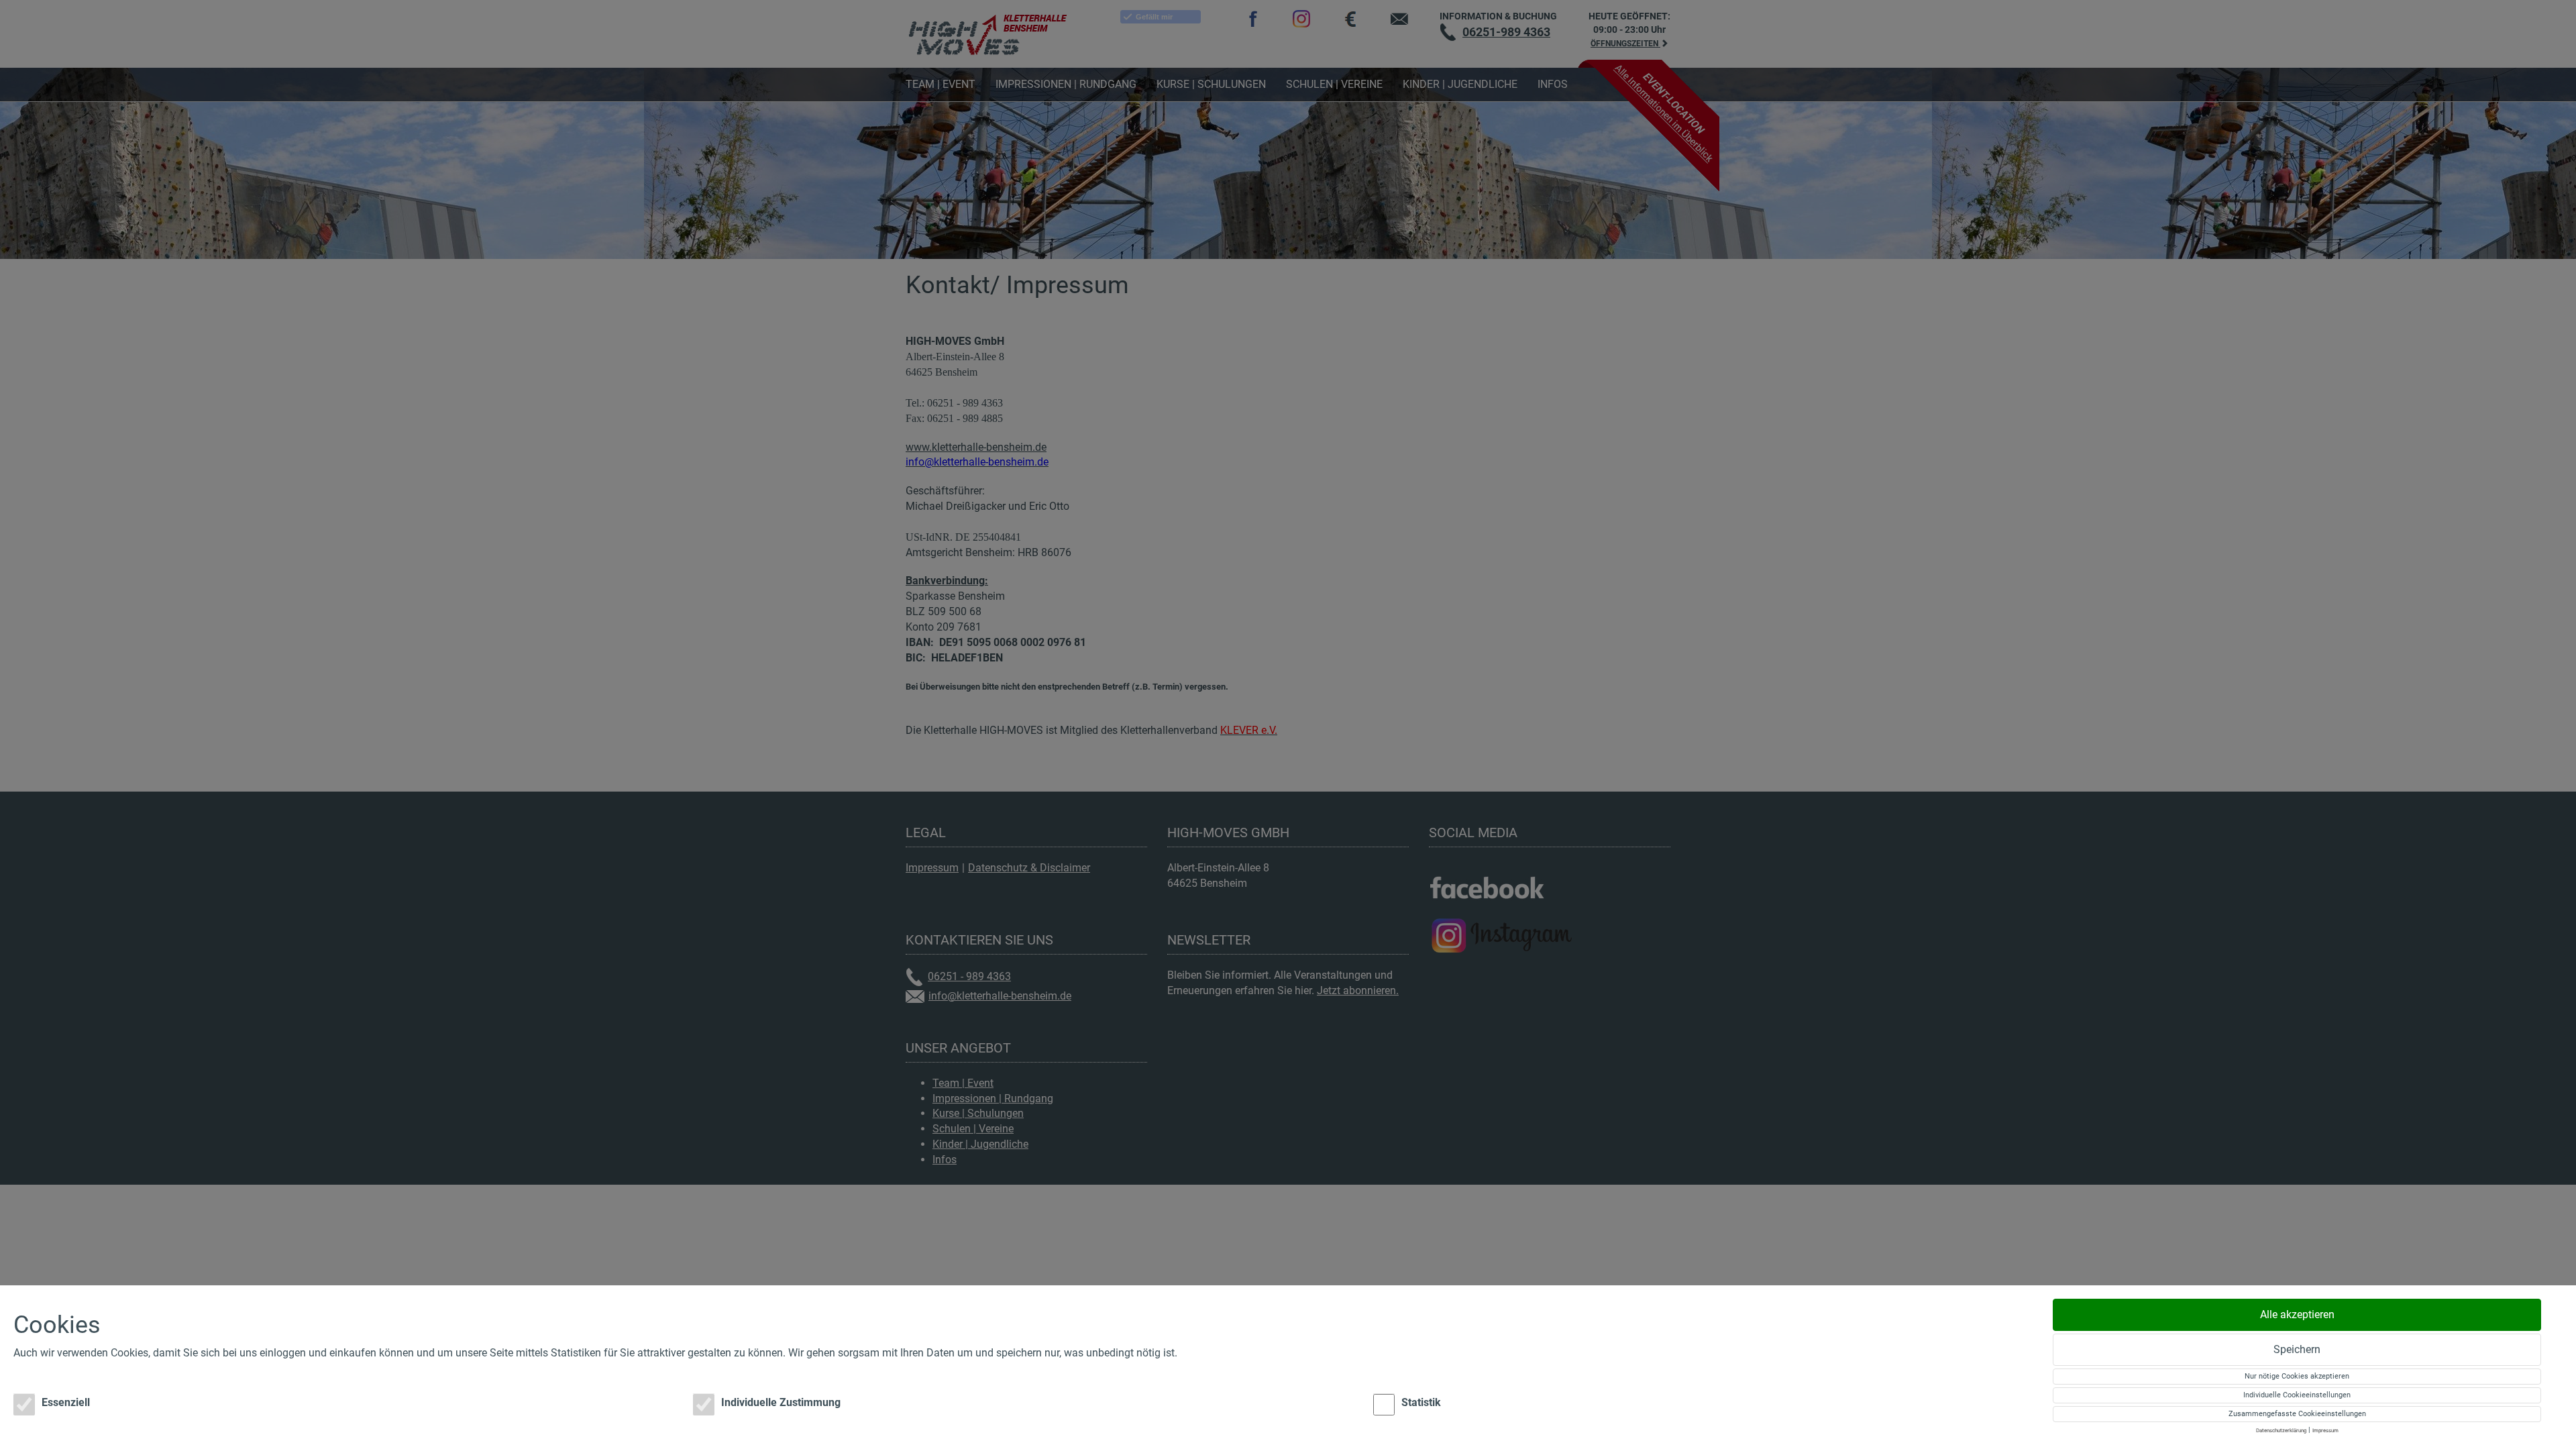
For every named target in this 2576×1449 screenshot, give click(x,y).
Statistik (1421, 1402)
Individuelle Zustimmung (781, 1402)
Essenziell (66, 1402)
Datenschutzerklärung (2281, 1431)
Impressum (2325, 1431)
